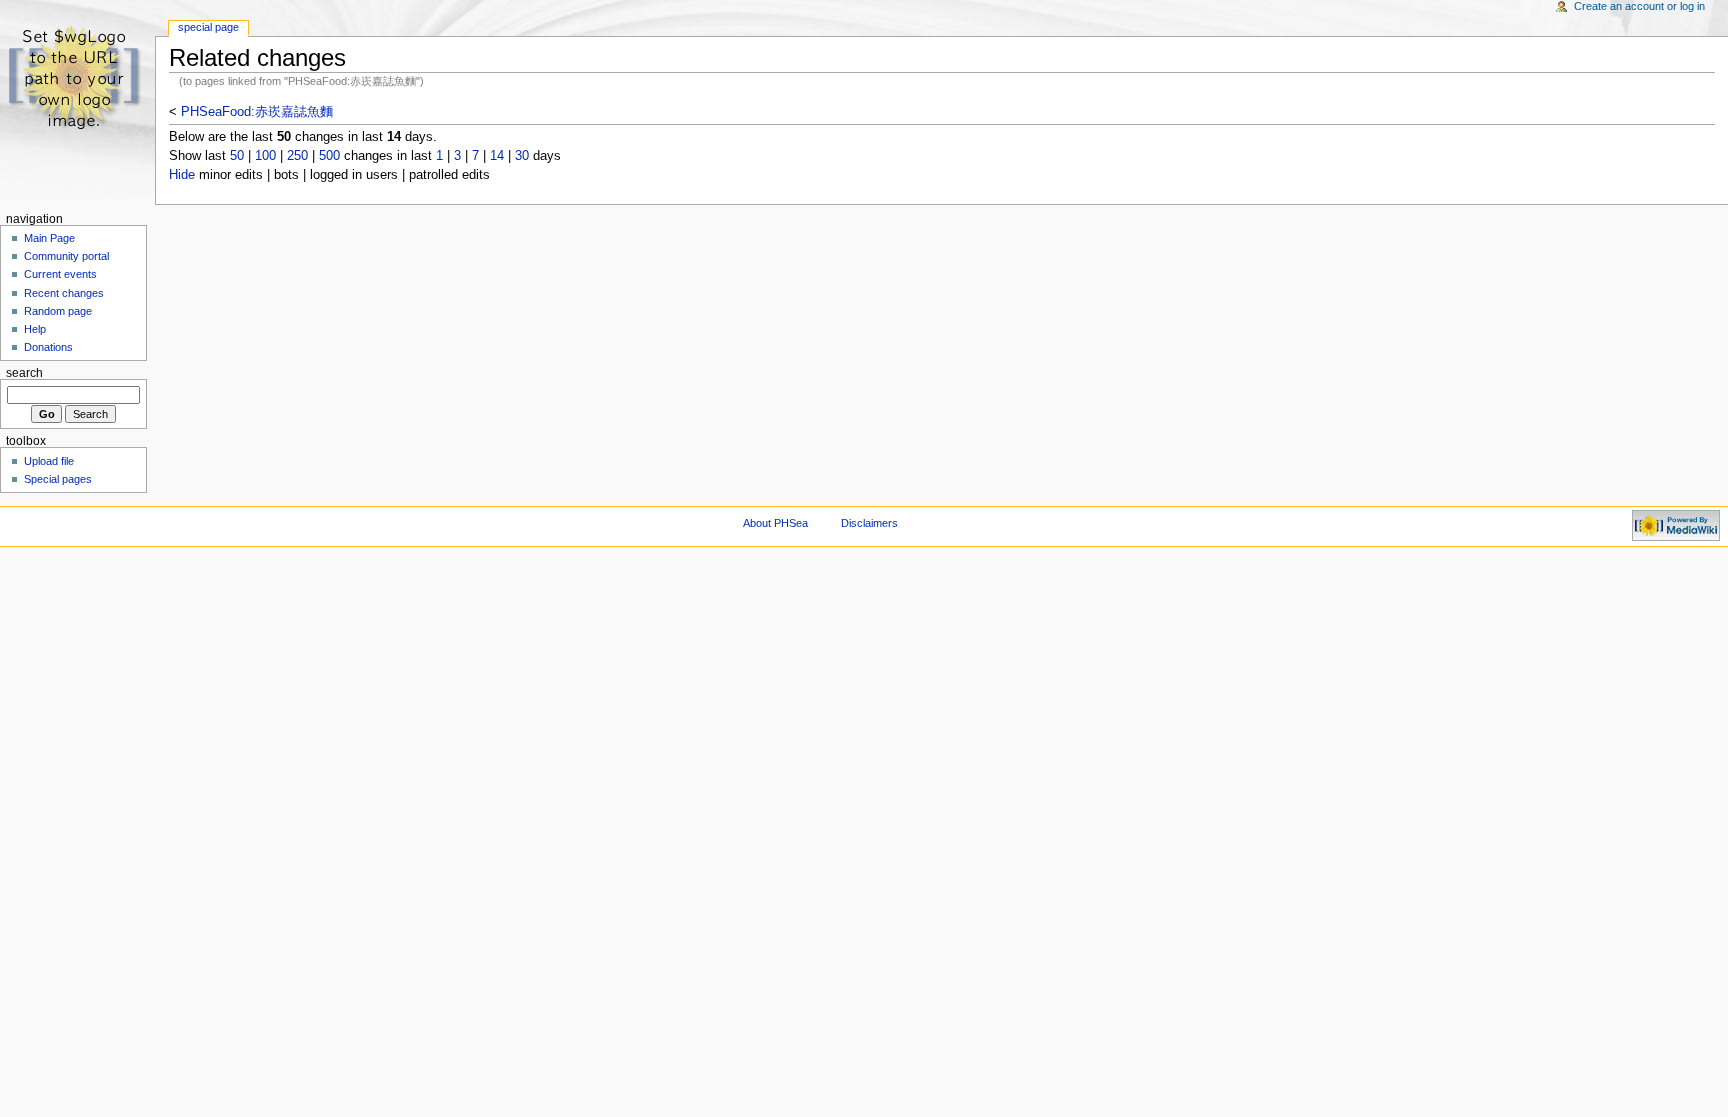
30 (522, 156)
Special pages (58, 479)
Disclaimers (869, 523)
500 (329, 156)
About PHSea (775, 523)
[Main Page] (77, 77)
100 (265, 156)
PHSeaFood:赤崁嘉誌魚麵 (257, 112)
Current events (60, 274)
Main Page (49, 238)
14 (497, 156)
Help (35, 329)
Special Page (208, 27)
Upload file (49, 461)
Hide (182, 175)
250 (297, 156)
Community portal (66, 256)
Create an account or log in (1639, 6)
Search (24, 373)
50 (237, 156)
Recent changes (64, 293)
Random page (58, 311)
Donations (48, 347)
